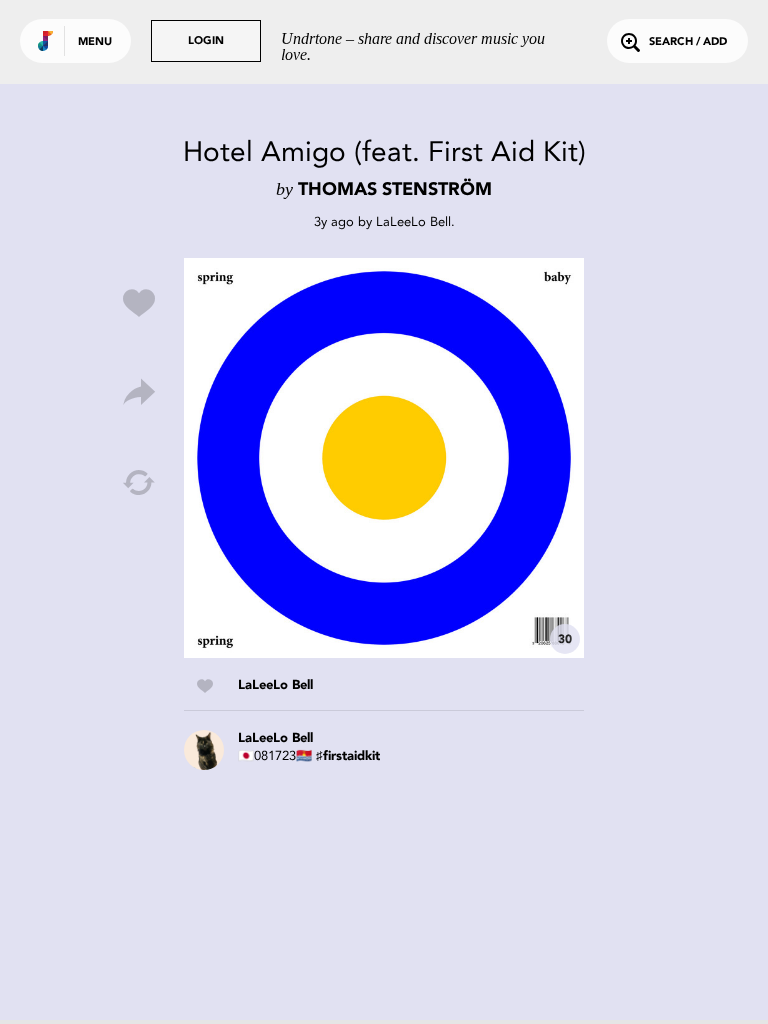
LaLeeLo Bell (413, 221)
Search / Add (688, 42)
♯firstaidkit (348, 756)
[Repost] (139, 483)
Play (384, 458)
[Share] (139, 393)
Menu (95, 42)
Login (206, 41)
